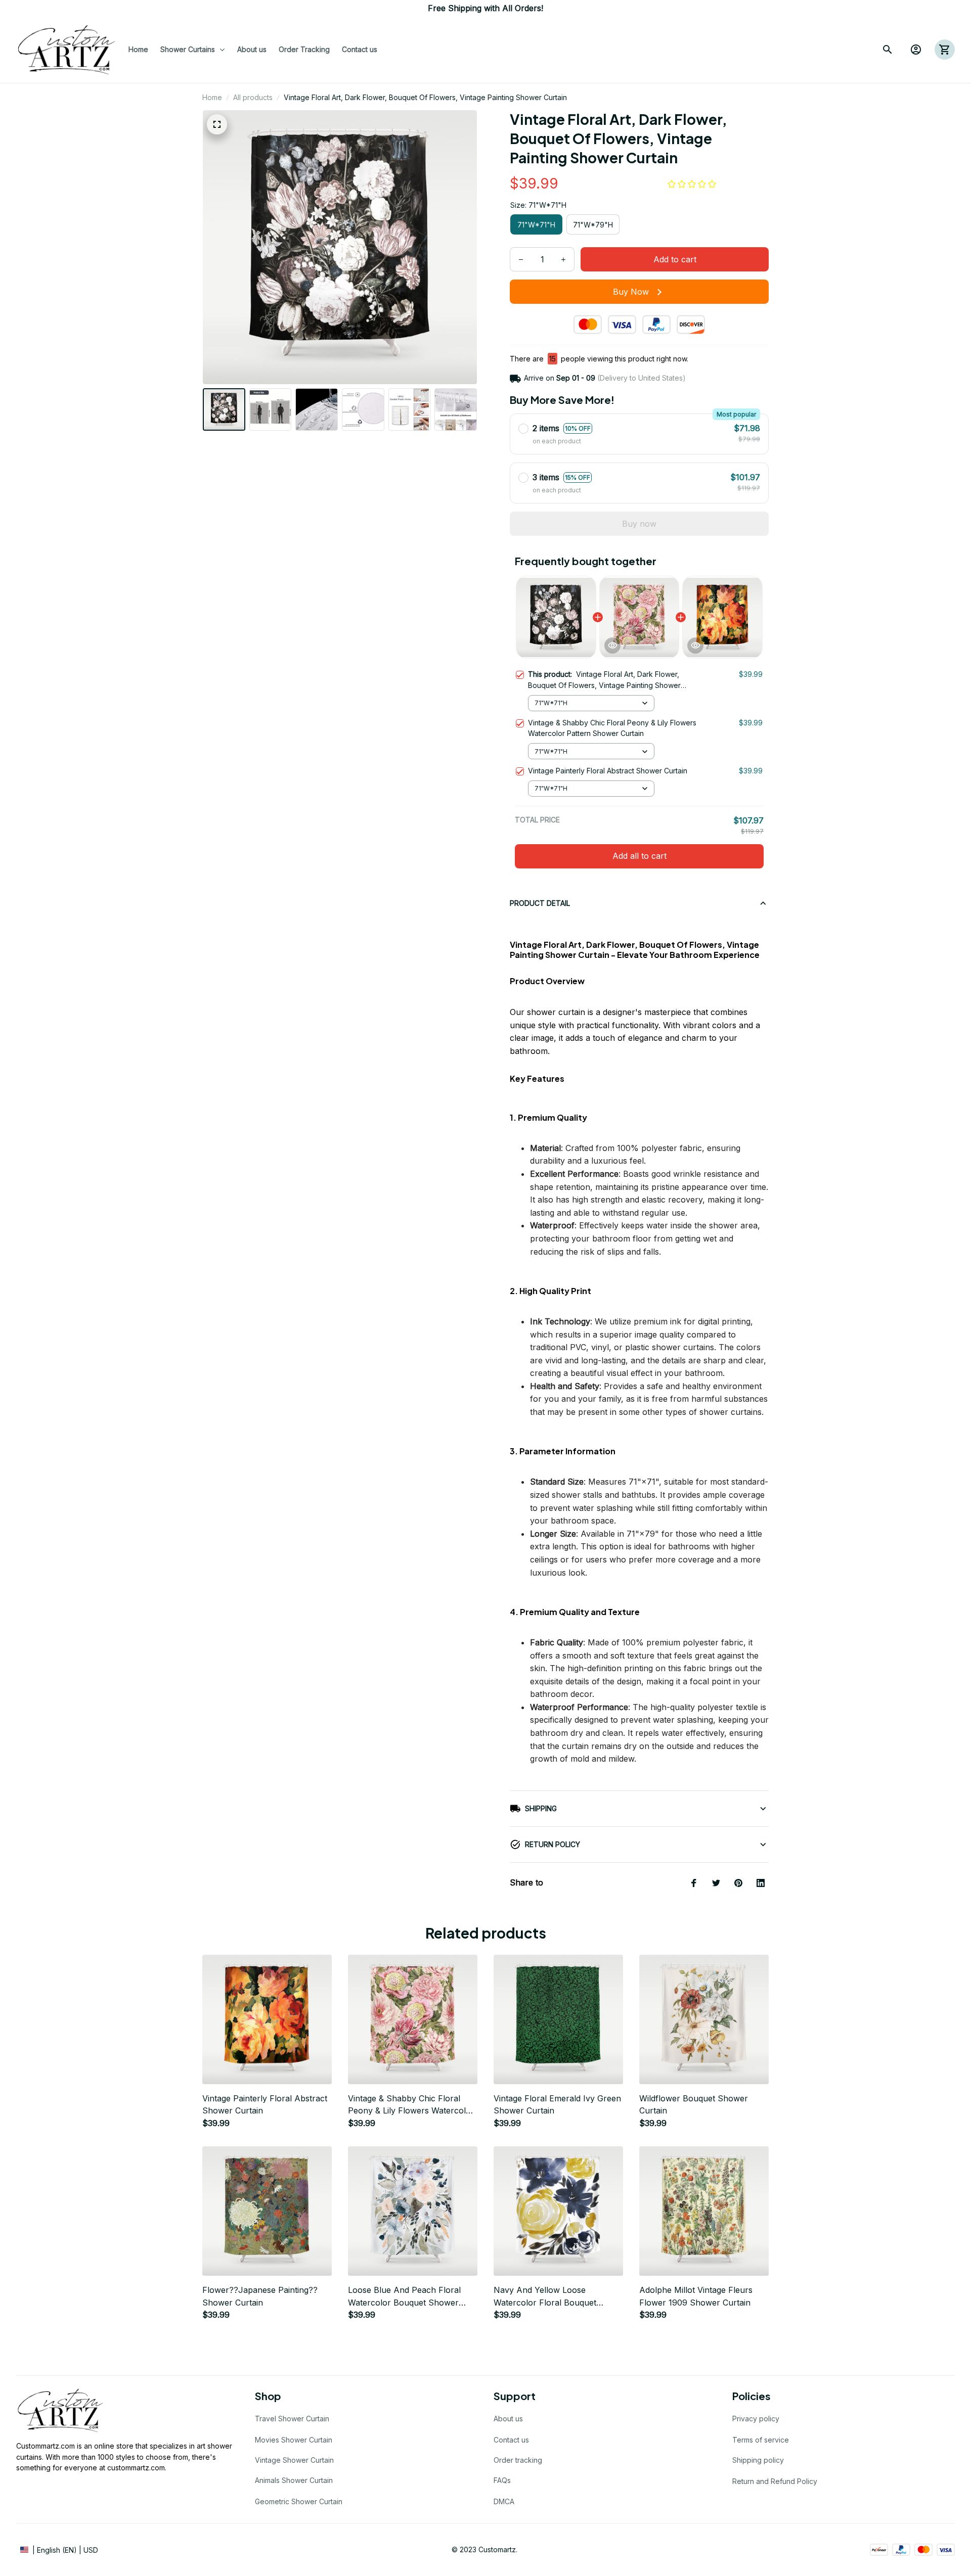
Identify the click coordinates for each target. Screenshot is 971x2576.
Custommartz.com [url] (46, 2446)
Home (212, 97)
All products (253, 97)
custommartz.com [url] (136, 2468)
